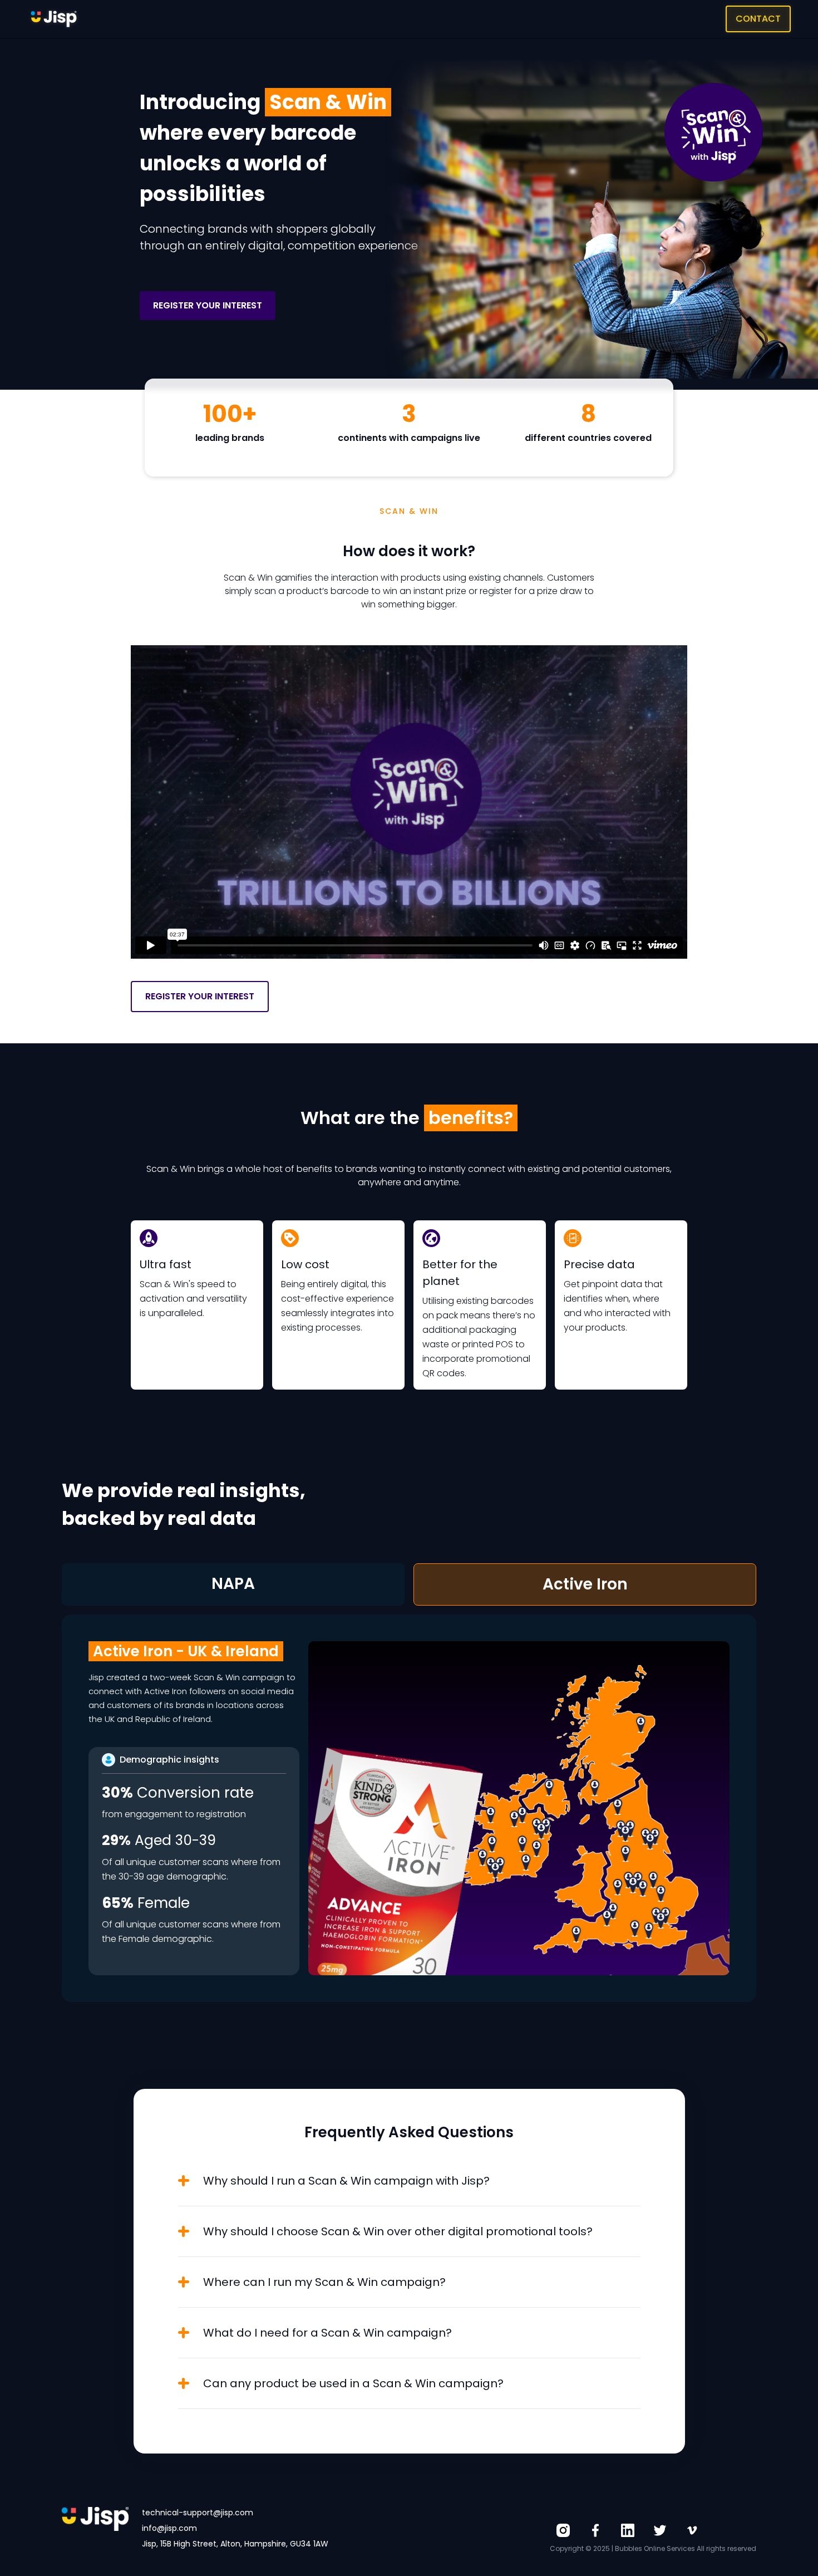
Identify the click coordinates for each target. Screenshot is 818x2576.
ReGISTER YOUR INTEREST (208, 305)
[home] (54, 19)
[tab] (233, 1584)
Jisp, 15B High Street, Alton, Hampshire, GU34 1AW (235, 2544)
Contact (758, 19)
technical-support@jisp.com (198, 2513)
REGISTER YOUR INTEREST (200, 996)
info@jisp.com (169, 2528)
